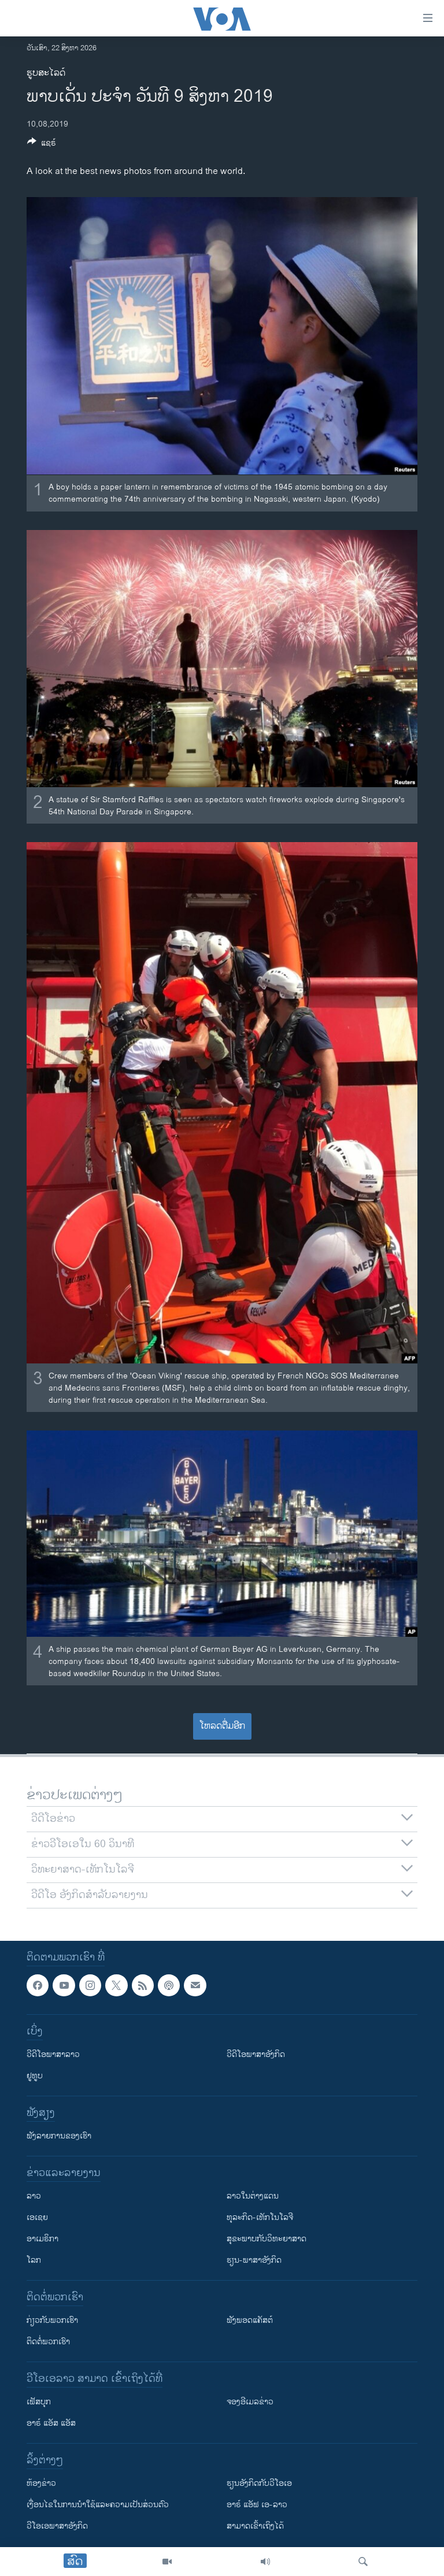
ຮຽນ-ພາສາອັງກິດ (254, 2260)
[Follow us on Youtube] (64, 1985)
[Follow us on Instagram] (90, 1985)
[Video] (167, 2562)
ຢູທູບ (35, 2076)
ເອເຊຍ (37, 2217)
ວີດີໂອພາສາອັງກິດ (256, 2054)
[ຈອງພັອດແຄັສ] (195, 1985)
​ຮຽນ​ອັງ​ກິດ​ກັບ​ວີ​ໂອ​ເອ (259, 2483)
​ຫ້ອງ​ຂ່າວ (41, 2483)
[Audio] (265, 2562)
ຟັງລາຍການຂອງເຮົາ (59, 2136)
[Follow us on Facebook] (38, 1985)
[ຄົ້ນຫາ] (363, 2562)
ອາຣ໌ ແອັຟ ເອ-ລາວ (257, 2505)
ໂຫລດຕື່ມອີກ (222, 1726)
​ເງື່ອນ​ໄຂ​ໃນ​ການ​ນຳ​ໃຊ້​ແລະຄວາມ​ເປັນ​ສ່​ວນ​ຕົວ (98, 2505)
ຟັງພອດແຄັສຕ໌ (250, 2320)
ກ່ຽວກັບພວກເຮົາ (52, 2320)
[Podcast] (169, 1985)
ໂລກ (34, 2260)
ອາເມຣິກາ (42, 2239)
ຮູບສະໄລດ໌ (46, 73)
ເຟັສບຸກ (39, 2402)
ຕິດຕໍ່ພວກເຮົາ (48, 2342)
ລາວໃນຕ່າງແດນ (253, 2196)
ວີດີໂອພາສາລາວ (53, 2054)
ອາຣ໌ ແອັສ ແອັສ (51, 2423)
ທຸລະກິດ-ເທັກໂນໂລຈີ (260, 2217)
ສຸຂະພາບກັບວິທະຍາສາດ (267, 2239)
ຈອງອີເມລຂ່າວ (250, 2402)
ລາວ (34, 2196)
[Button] (42, 145)
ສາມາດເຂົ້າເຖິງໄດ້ (255, 2526)
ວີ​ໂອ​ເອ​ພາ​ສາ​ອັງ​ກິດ (57, 2526)
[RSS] (143, 1985)
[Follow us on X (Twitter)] (116, 1985)
